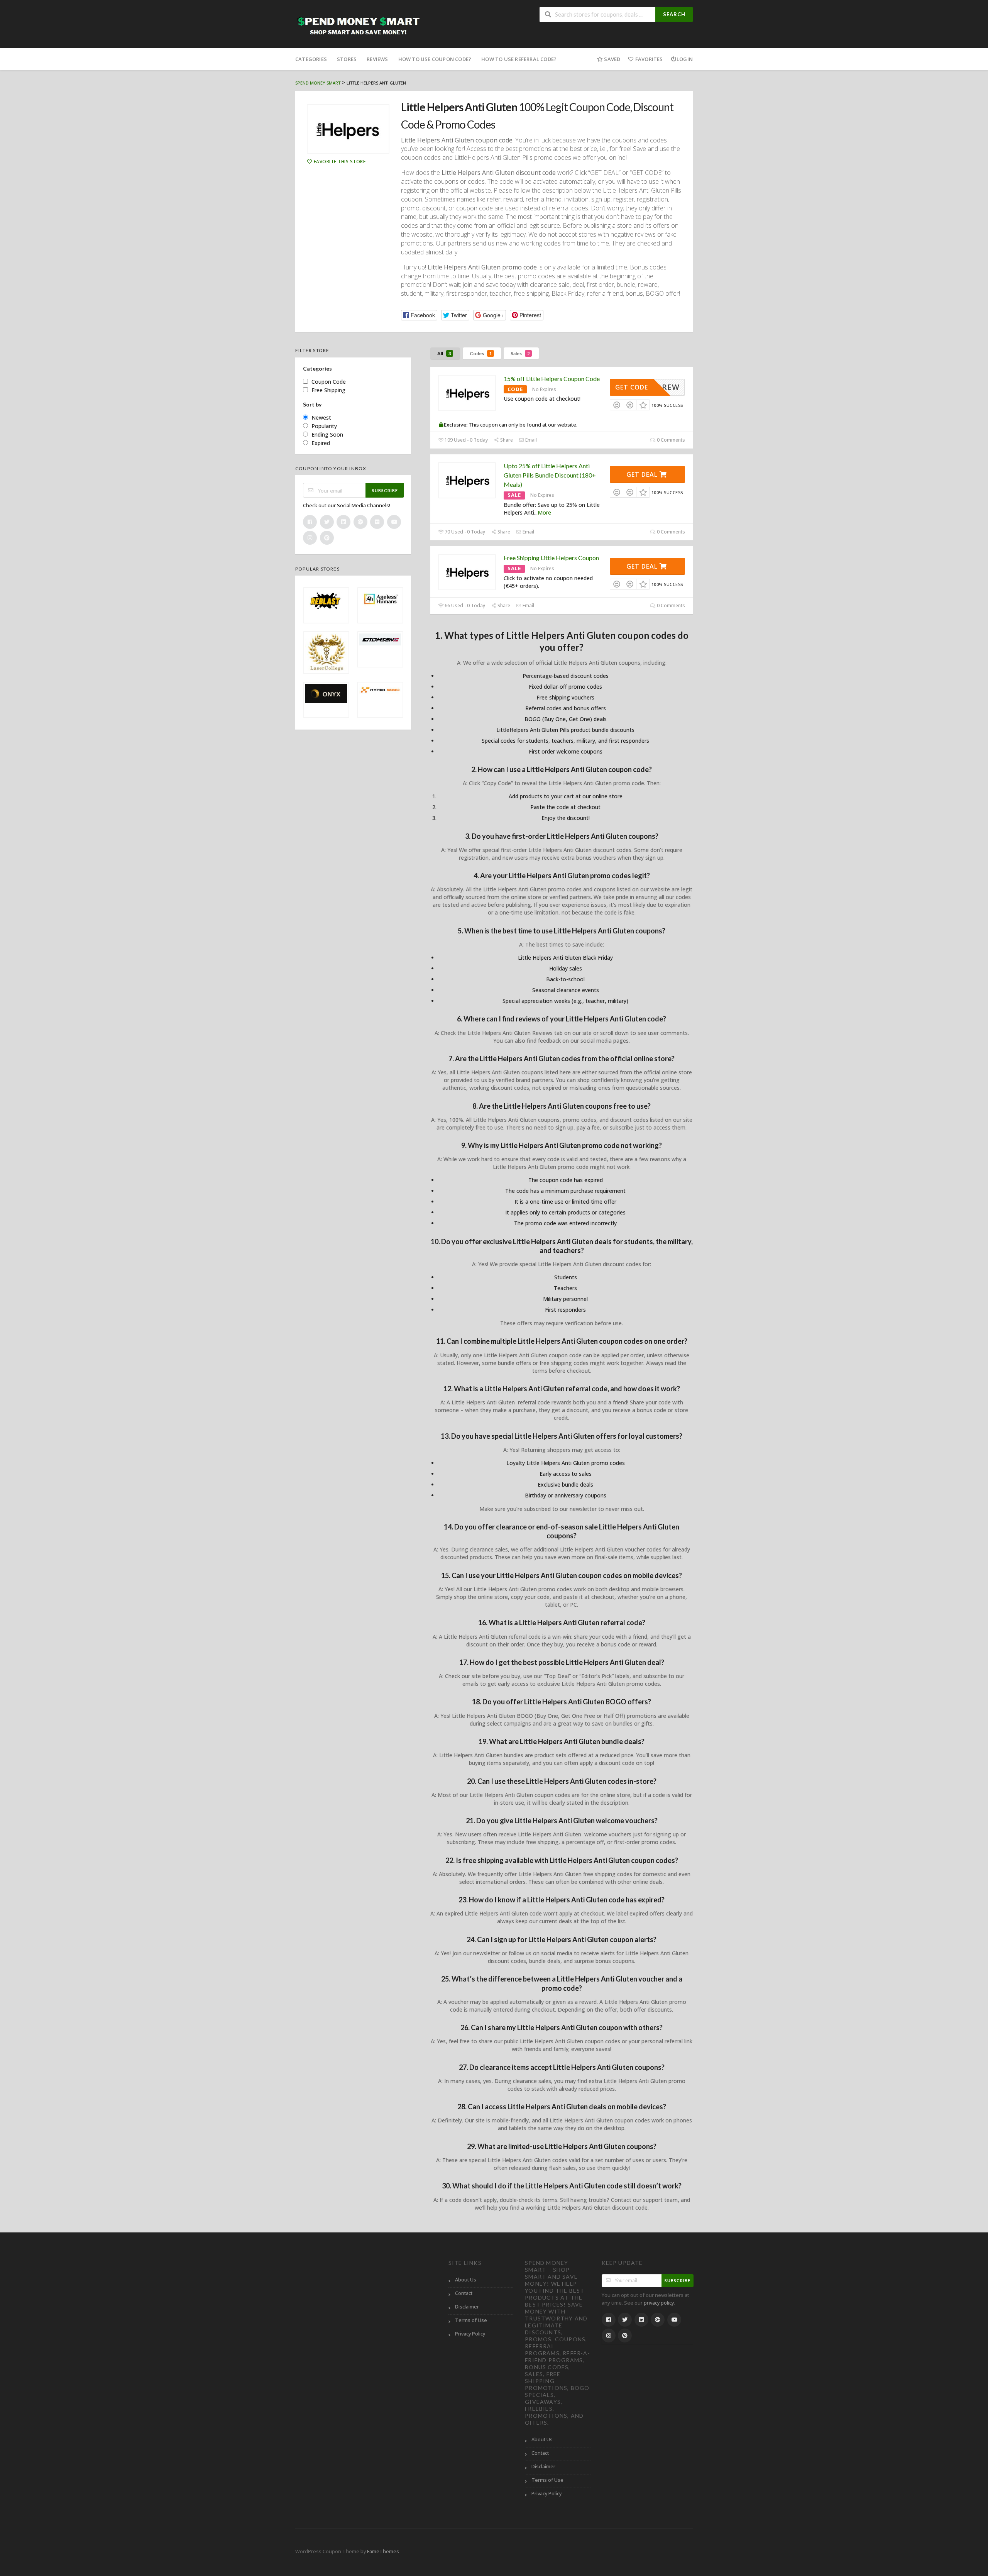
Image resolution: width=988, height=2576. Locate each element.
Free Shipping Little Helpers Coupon (551, 558)
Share (506, 440)
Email (530, 440)
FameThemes (383, 2551)
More (544, 512)
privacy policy (659, 2303)
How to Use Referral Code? (519, 59)
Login (685, 59)
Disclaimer (467, 2307)
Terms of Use (471, 2320)
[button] (419, 315)
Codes (481, 353)
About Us (466, 2280)
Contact (464, 2293)
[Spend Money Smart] (359, 25)
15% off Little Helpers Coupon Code (552, 379)
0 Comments (670, 440)
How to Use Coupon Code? (435, 59)
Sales (520, 353)
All (444, 353)
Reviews (377, 59)
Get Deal (643, 474)
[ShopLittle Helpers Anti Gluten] (348, 129)
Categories (311, 59)
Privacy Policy (470, 2334)
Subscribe (385, 490)
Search (674, 14)
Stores (347, 59)
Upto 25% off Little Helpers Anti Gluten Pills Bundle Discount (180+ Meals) (550, 475)
